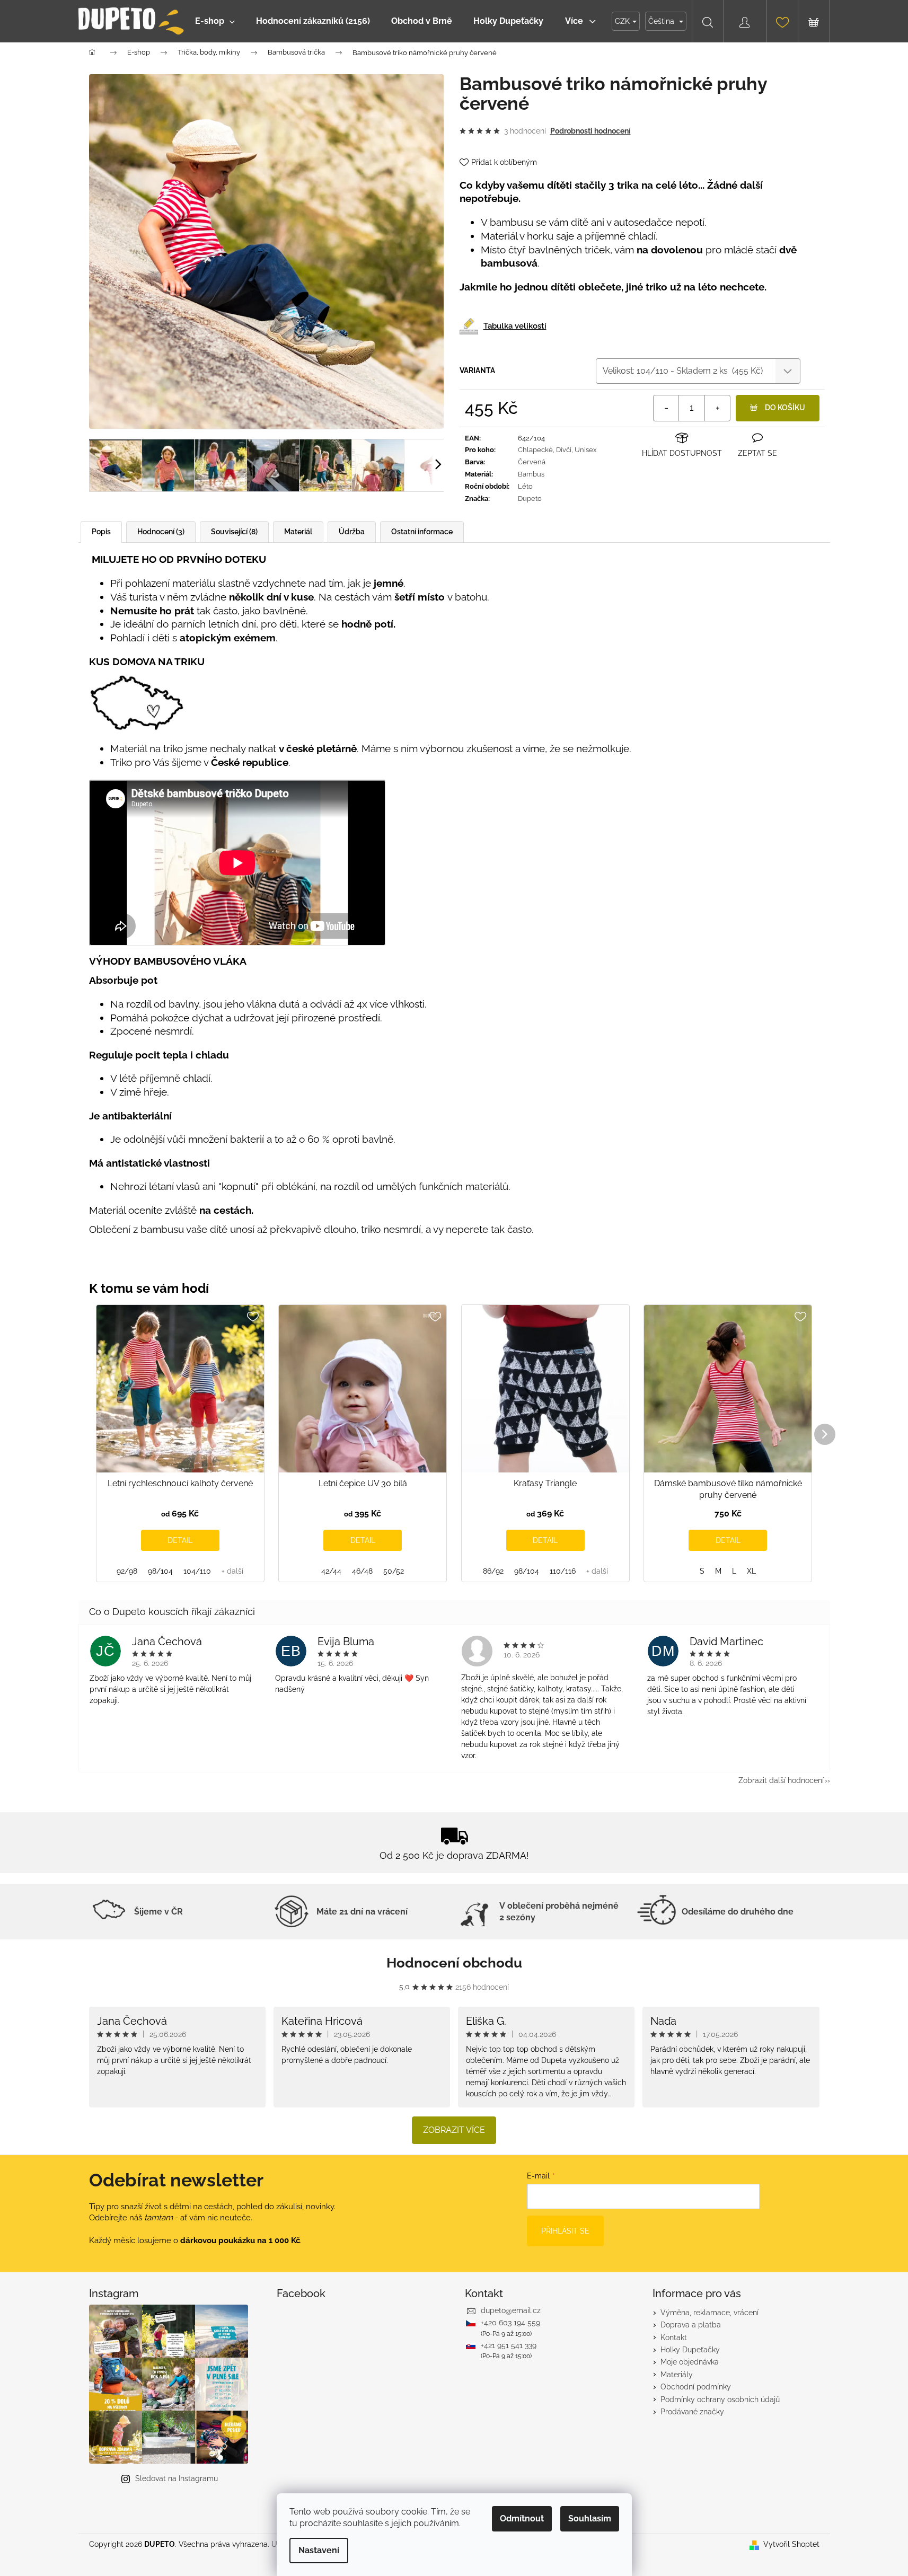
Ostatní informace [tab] (422, 532)
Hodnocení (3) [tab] (161, 532)
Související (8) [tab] (234, 532)
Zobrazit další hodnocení (781, 1780)
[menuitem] (215, 21)
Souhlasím (590, 2518)
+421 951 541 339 (509, 2345)
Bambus (531, 474)
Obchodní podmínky (696, 2387)
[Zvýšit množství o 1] (717, 408)
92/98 (127, 1571)
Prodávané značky (692, 2412)
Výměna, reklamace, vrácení (709, 2313)
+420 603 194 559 (510, 2323)
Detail (180, 1540)
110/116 (563, 1571)
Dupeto (530, 499)
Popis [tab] (101, 532)
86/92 (493, 1571)
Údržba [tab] (352, 532)
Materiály (677, 2375)
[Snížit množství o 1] (666, 408)
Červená (532, 462)
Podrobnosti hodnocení (590, 131)
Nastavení (319, 2550)
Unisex (586, 450)
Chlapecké (535, 450)
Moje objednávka (690, 2362)
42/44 (331, 1571)
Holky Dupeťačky (690, 2350)
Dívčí (564, 450)
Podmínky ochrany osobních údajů (720, 2399)
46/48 (362, 1571)
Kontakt (674, 2337)
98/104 (160, 1571)
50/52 (394, 1571)
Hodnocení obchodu (454, 1963)
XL (751, 1571)
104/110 (197, 1571)
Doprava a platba (691, 2325)
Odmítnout (522, 2518)
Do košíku (785, 408)
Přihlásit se (565, 2231)
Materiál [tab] (298, 532)
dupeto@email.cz (511, 2310)
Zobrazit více (454, 2130)
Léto (525, 486)
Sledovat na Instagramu (177, 2478)
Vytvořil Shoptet (791, 2544)
